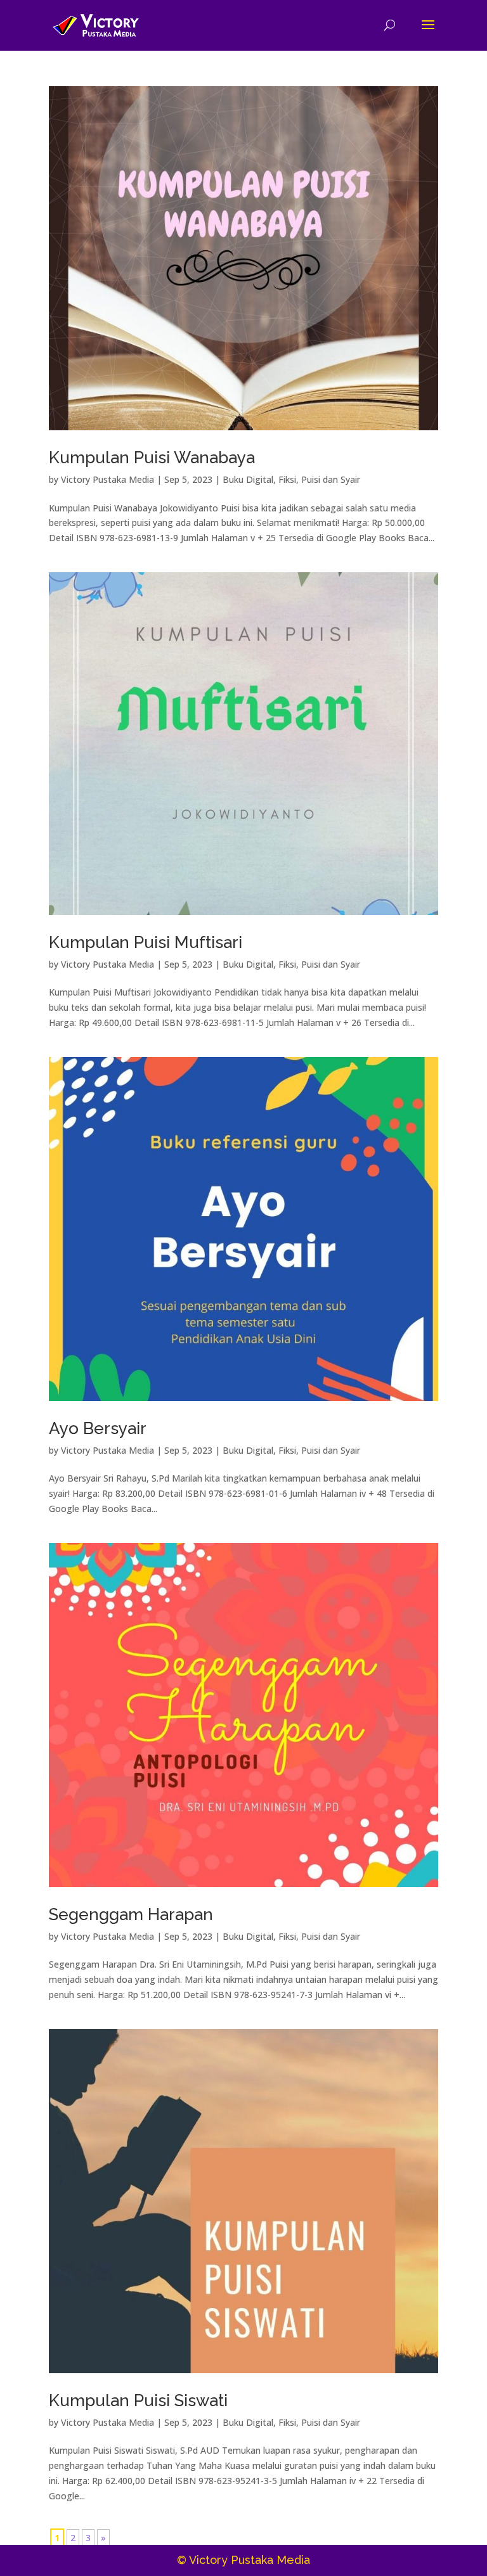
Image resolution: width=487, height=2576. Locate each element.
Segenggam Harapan (131, 1914)
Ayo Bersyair (98, 1428)
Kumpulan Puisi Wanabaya (152, 458)
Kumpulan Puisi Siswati (138, 2400)
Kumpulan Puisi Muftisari (146, 942)
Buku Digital (248, 479)
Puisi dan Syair (331, 479)
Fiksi (287, 479)
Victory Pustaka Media (107, 479)
